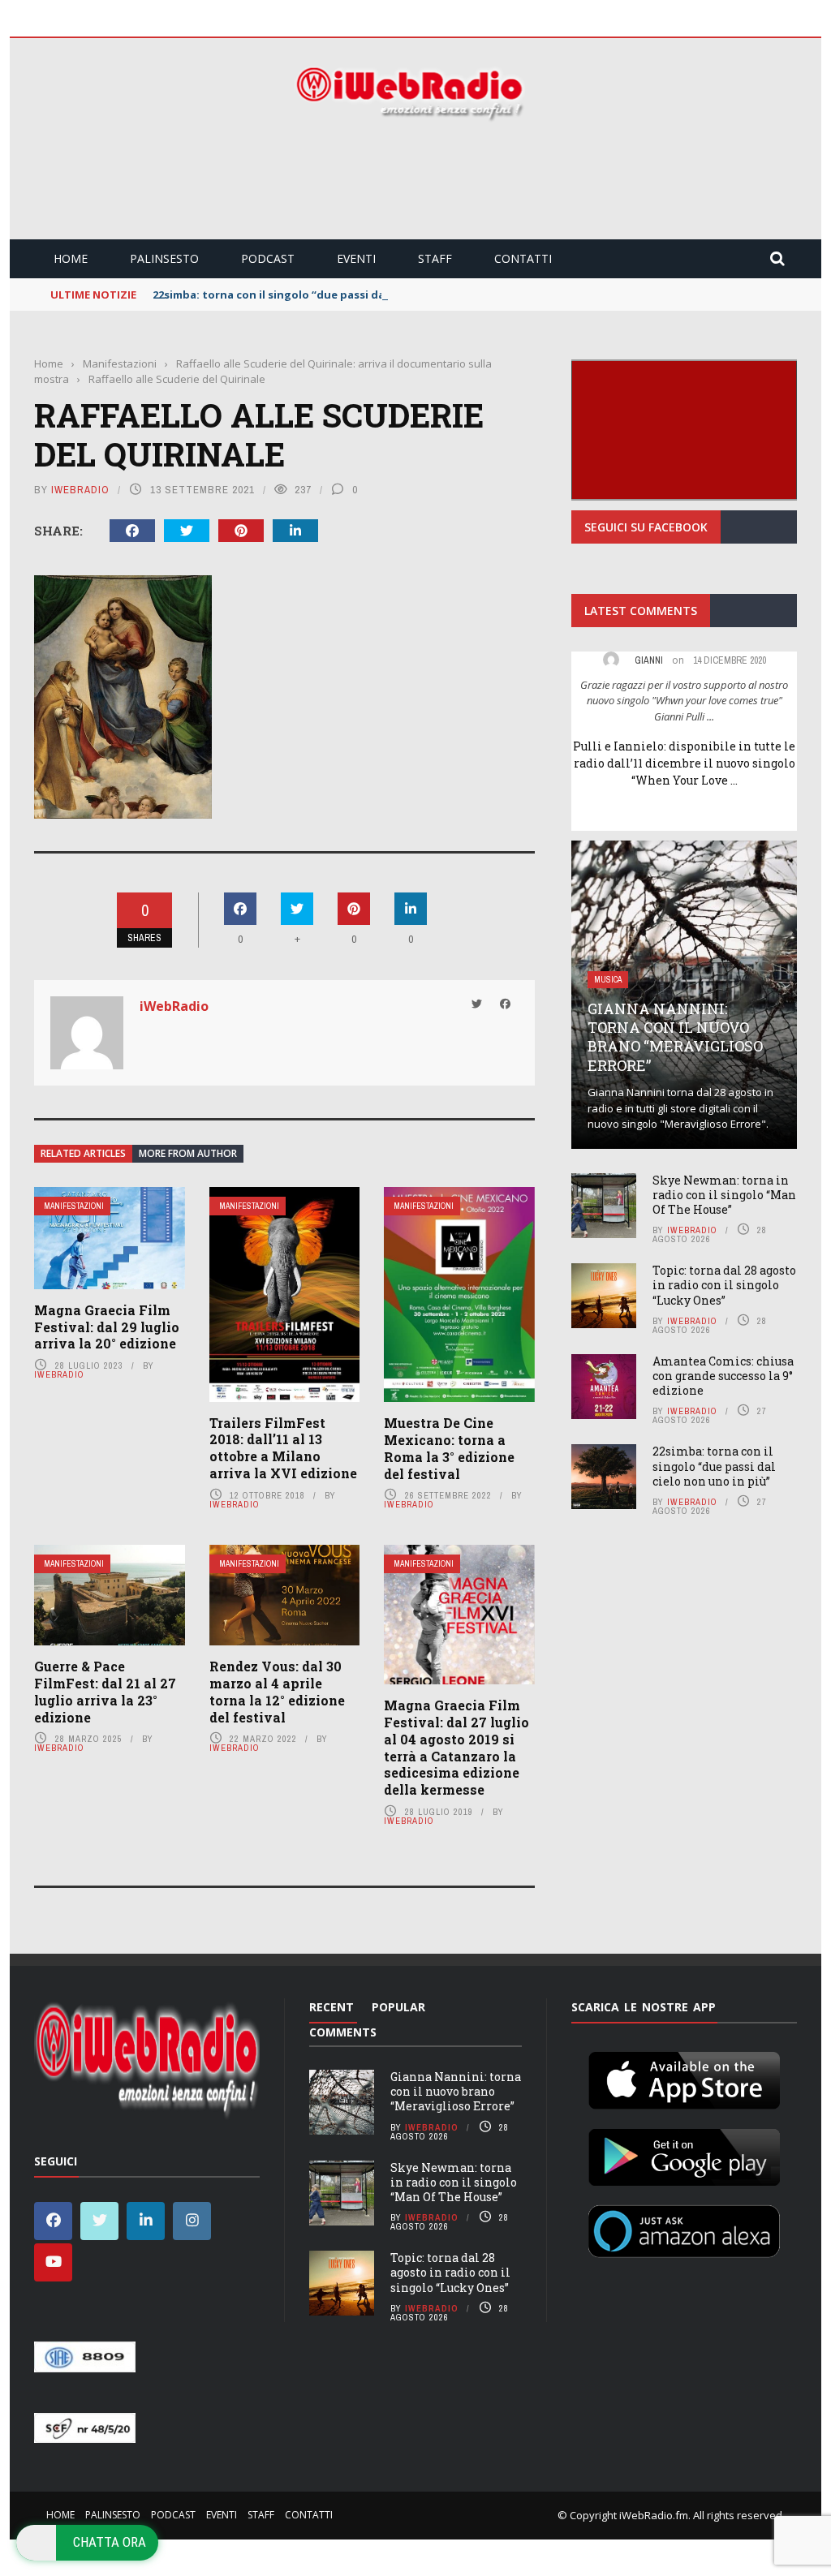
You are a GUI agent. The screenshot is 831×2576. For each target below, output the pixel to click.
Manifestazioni (74, 1206)
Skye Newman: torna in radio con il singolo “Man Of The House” (724, 1195)
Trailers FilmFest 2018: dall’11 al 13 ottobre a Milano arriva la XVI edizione (283, 1448)
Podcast (268, 258)
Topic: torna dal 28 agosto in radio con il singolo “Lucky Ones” (724, 1285)
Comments (343, 2032)
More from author (188, 1153)
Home (71, 258)
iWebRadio (80, 490)
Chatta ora (110, 2542)
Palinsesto (164, 258)
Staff (435, 258)
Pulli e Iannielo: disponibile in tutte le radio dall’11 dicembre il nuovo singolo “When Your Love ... (684, 763)
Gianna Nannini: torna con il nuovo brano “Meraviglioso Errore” (675, 1037)
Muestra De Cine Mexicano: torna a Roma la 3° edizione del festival (449, 1448)
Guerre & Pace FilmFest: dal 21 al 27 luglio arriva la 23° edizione (105, 1691)
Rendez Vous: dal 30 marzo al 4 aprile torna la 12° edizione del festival (277, 1691)
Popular (398, 2007)
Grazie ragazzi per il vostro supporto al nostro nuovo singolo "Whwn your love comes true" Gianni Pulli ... (684, 701)
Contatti (523, 258)
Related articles (83, 1153)
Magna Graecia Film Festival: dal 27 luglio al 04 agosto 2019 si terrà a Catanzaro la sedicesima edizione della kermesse (456, 1747)
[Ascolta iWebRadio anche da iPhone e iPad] (684, 2077)
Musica (608, 980)
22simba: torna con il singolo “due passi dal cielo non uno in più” (328, 295)
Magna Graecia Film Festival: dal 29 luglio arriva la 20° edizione (107, 1327)
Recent (332, 2007)
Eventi (356, 258)
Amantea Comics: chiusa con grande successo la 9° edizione (723, 1376)
